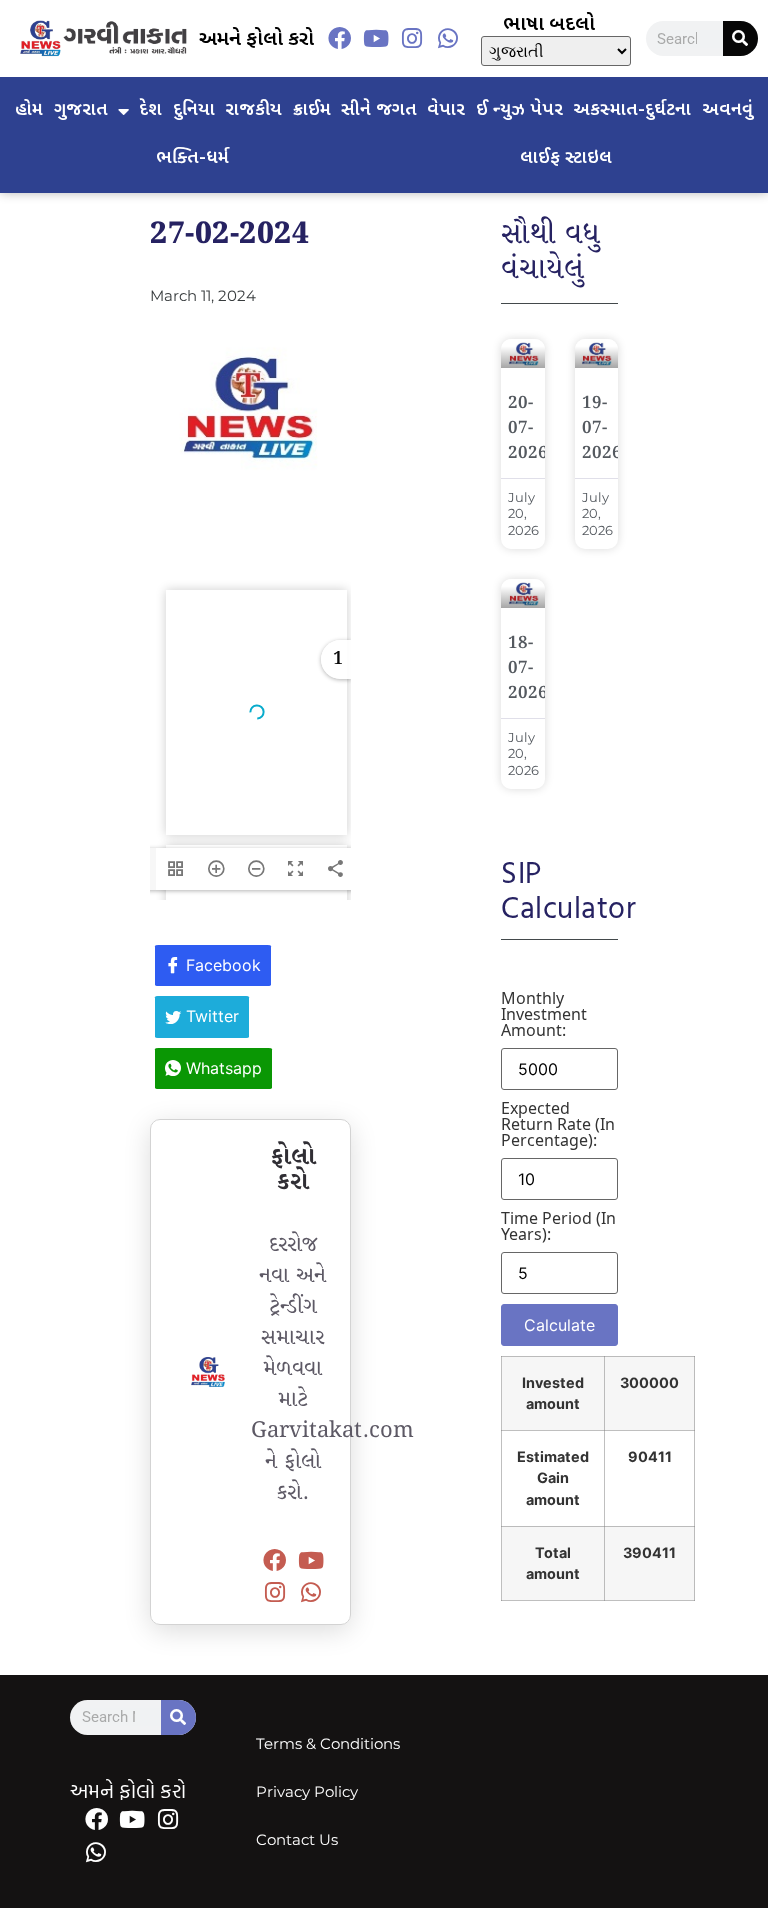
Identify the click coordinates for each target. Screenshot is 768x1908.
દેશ (150, 110)
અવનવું (727, 110)
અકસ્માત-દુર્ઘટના (632, 110)
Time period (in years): (558, 1226)
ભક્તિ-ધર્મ (192, 158)
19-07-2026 (602, 428)
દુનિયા (194, 110)
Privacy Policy (307, 1791)
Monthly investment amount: (544, 1014)
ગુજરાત (81, 110)
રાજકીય (253, 110)
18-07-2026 (528, 668)
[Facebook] (340, 39)
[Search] (740, 38)
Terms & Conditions (328, 1743)
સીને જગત (379, 110)
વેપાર (446, 110)
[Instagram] (412, 39)
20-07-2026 (528, 428)
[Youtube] (376, 39)
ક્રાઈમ (312, 110)
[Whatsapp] (448, 39)
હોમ (29, 110)
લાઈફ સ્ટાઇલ (566, 158)
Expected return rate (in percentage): (558, 1124)
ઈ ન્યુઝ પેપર (519, 110)
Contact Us (297, 1839)
